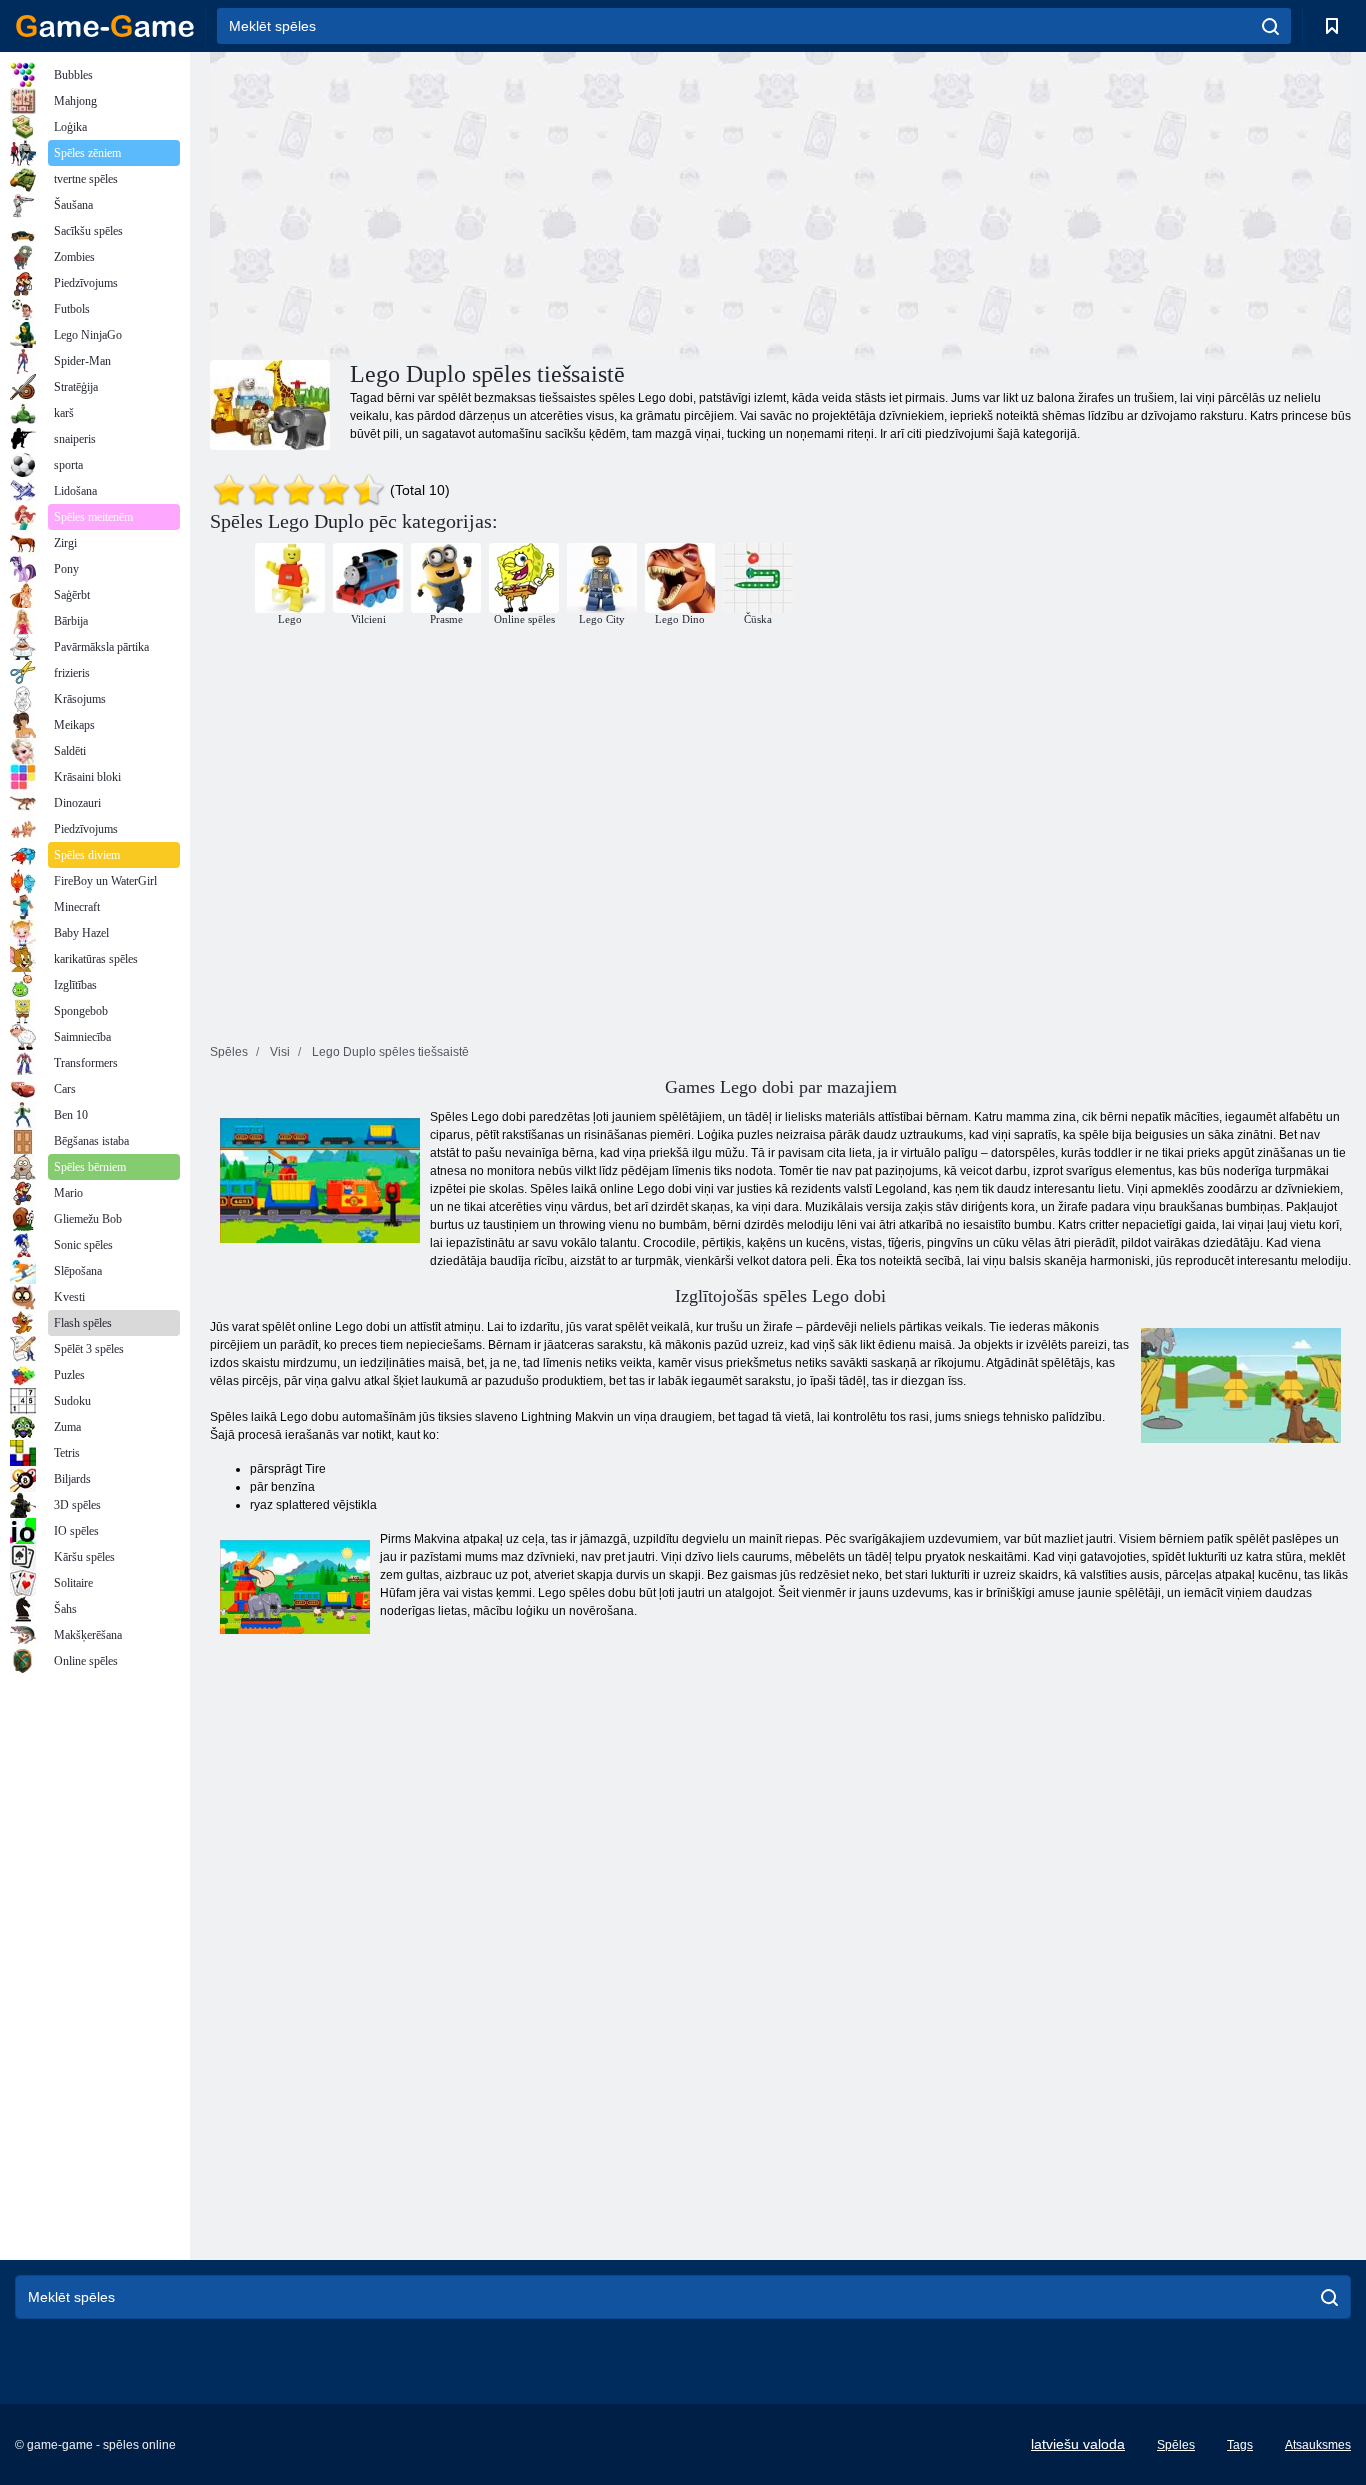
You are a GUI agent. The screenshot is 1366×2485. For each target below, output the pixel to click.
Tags (1240, 2445)
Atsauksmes (1318, 2445)
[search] (1270, 26)
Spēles (1176, 2445)
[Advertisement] (495, 203)
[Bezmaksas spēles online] (105, 26)
